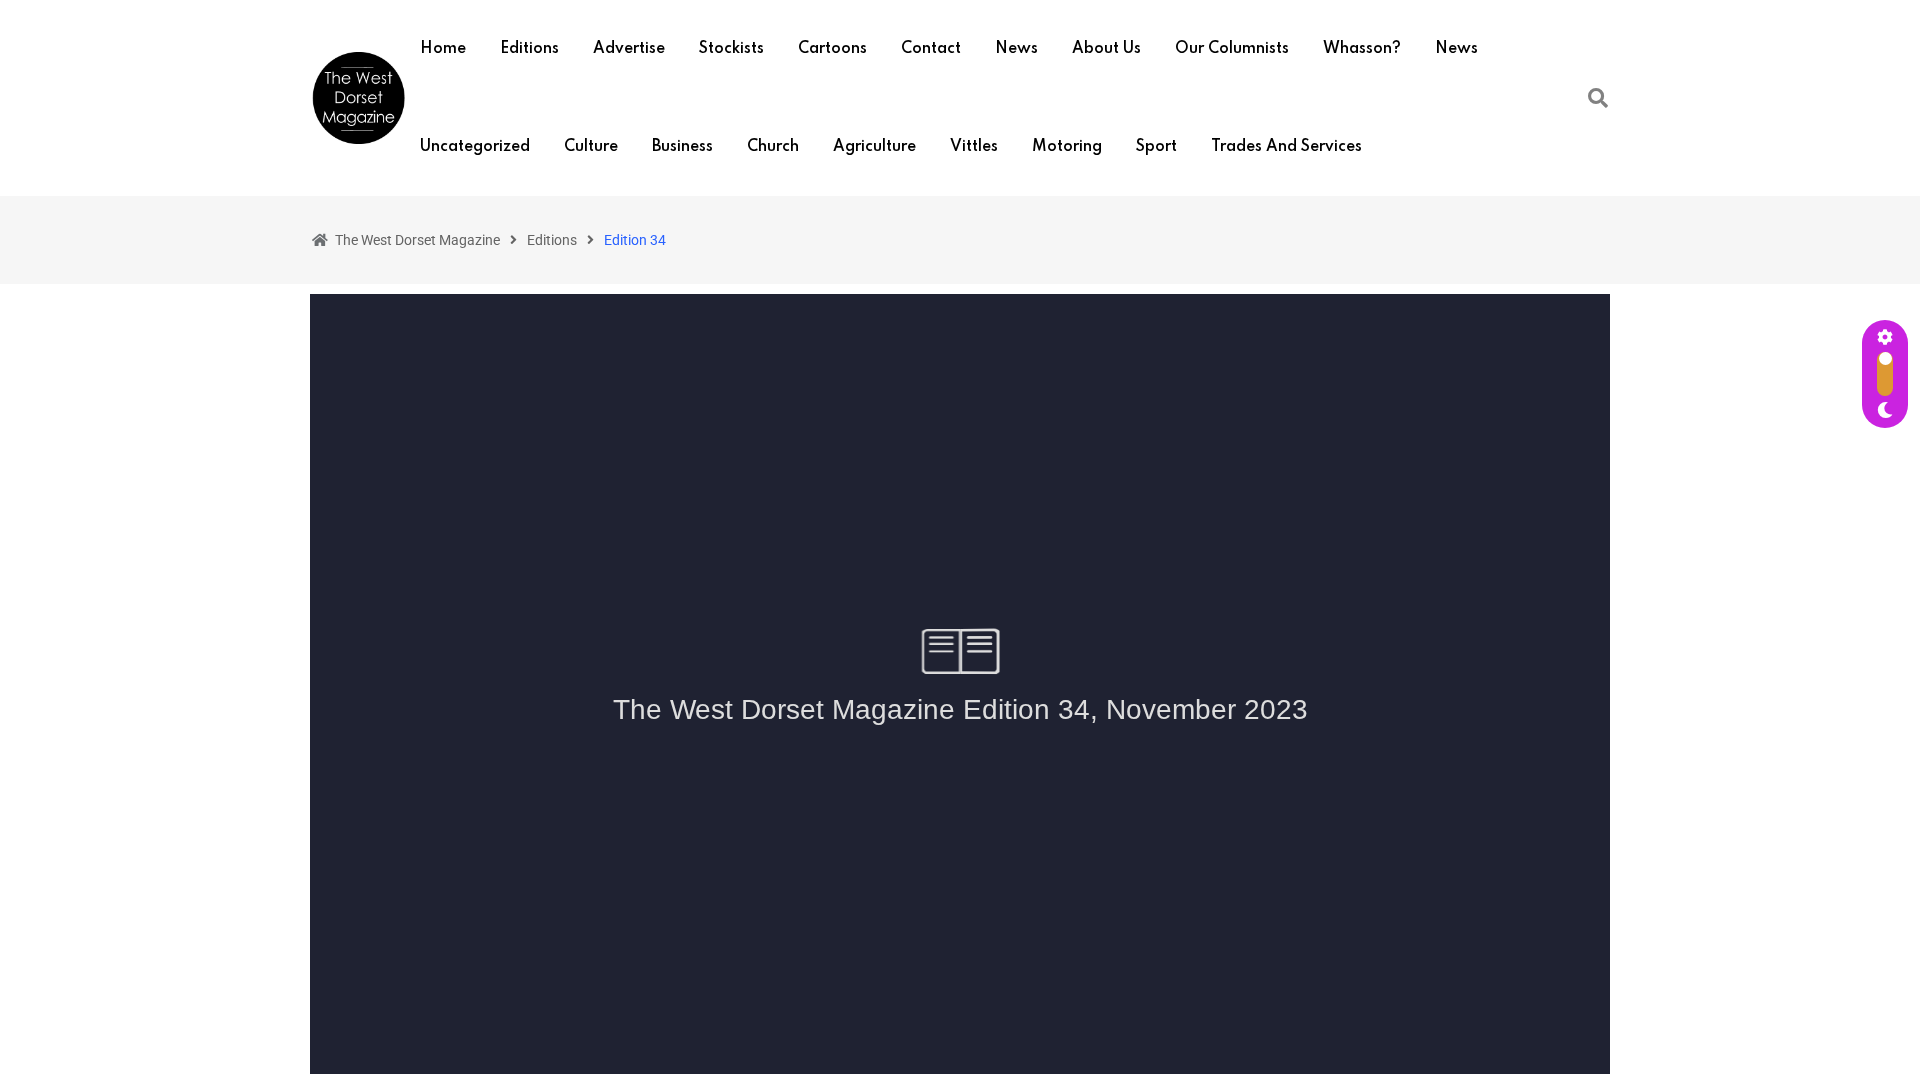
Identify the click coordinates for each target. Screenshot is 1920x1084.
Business (682, 147)
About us (1106, 49)
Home (443, 49)
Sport (1156, 147)
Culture (591, 147)
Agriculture (874, 147)
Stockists (731, 49)
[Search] (1598, 98)
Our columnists (1232, 49)
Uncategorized (475, 147)
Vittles (974, 147)
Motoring (1067, 147)
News (1016, 49)
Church (773, 147)
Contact (931, 49)
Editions (529, 49)
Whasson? (1362, 49)
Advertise (629, 49)
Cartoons (832, 49)
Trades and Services (1286, 147)
